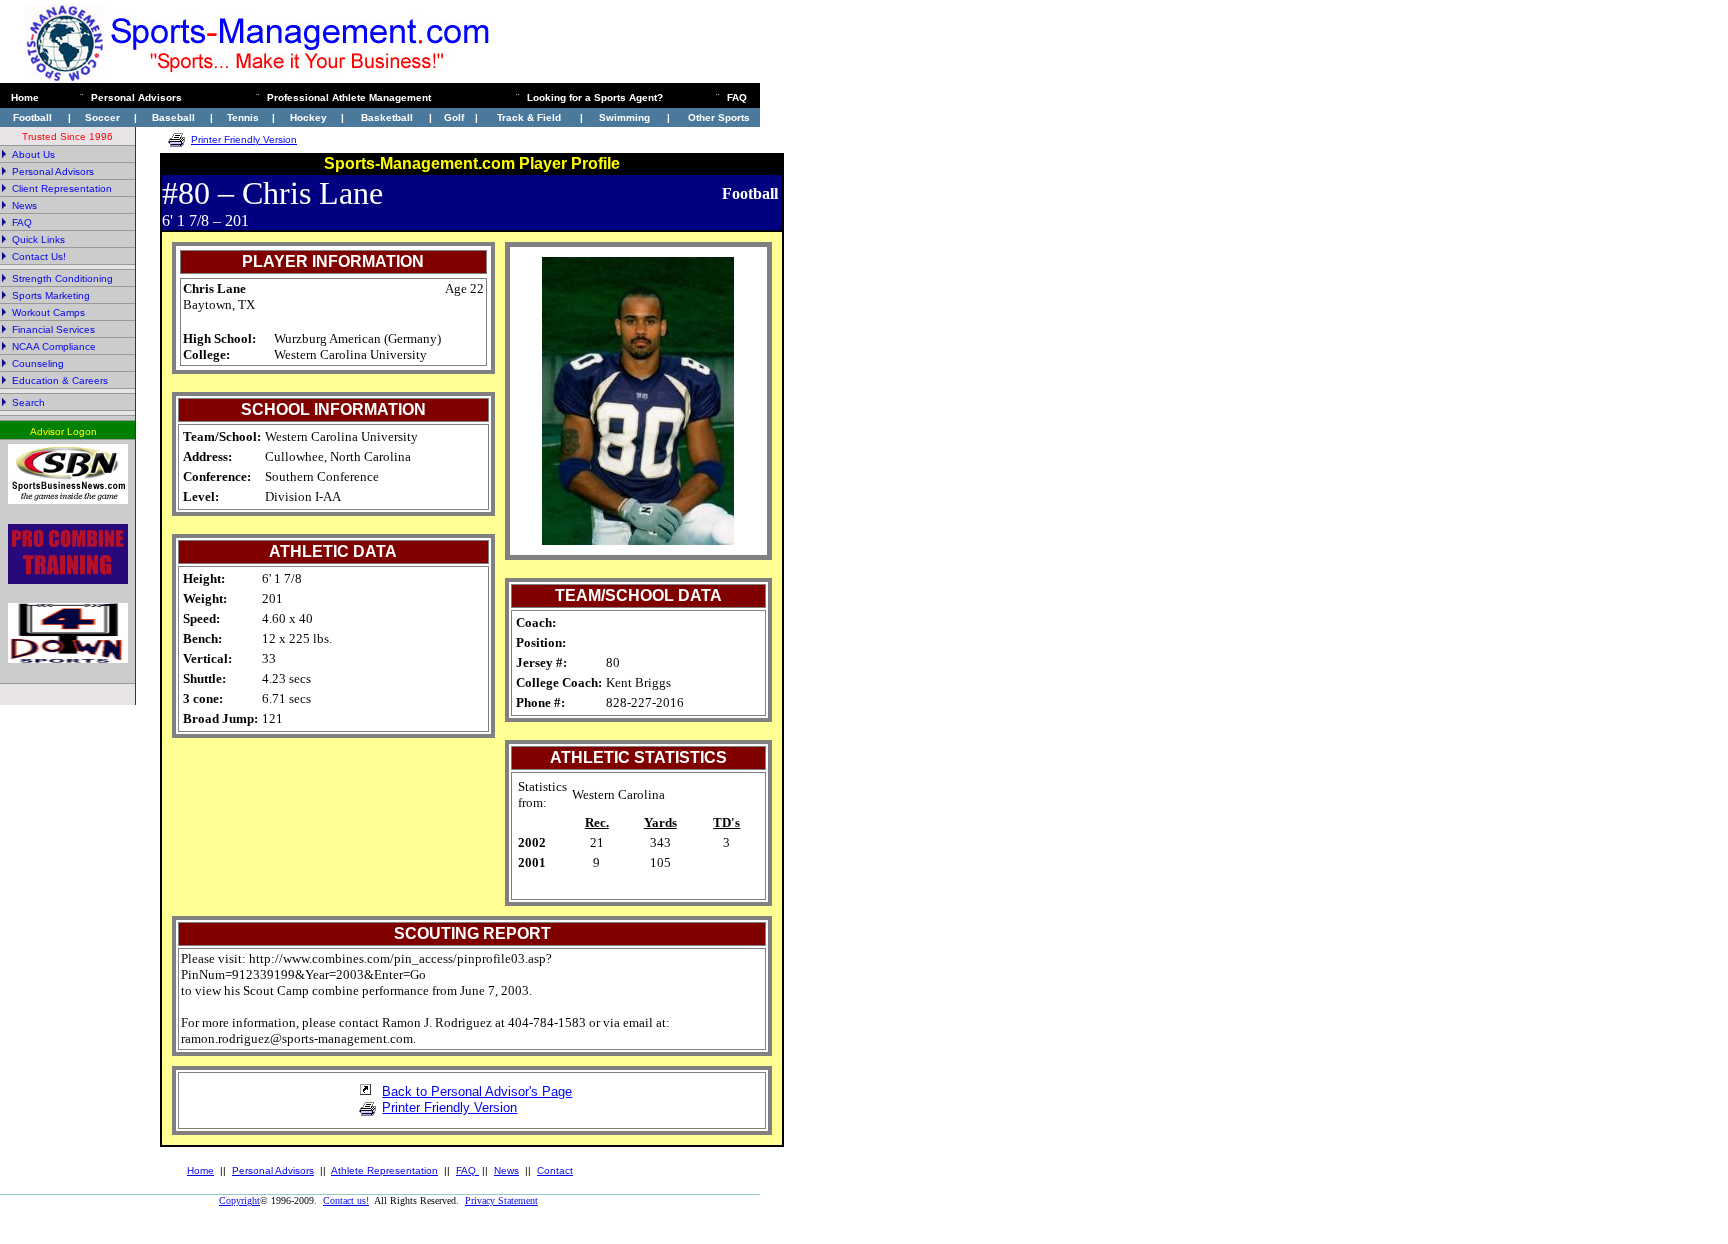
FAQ (467, 1170)
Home (200, 1170)
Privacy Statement (501, 1200)
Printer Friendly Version (244, 139)
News (24, 205)
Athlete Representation (384, 1170)
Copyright (239, 1200)
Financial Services (53, 329)
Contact (555, 1170)
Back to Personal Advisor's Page (477, 1091)
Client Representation (62, 188)
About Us (33, 154)
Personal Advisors (273, 1170)
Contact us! (346, 1200)
